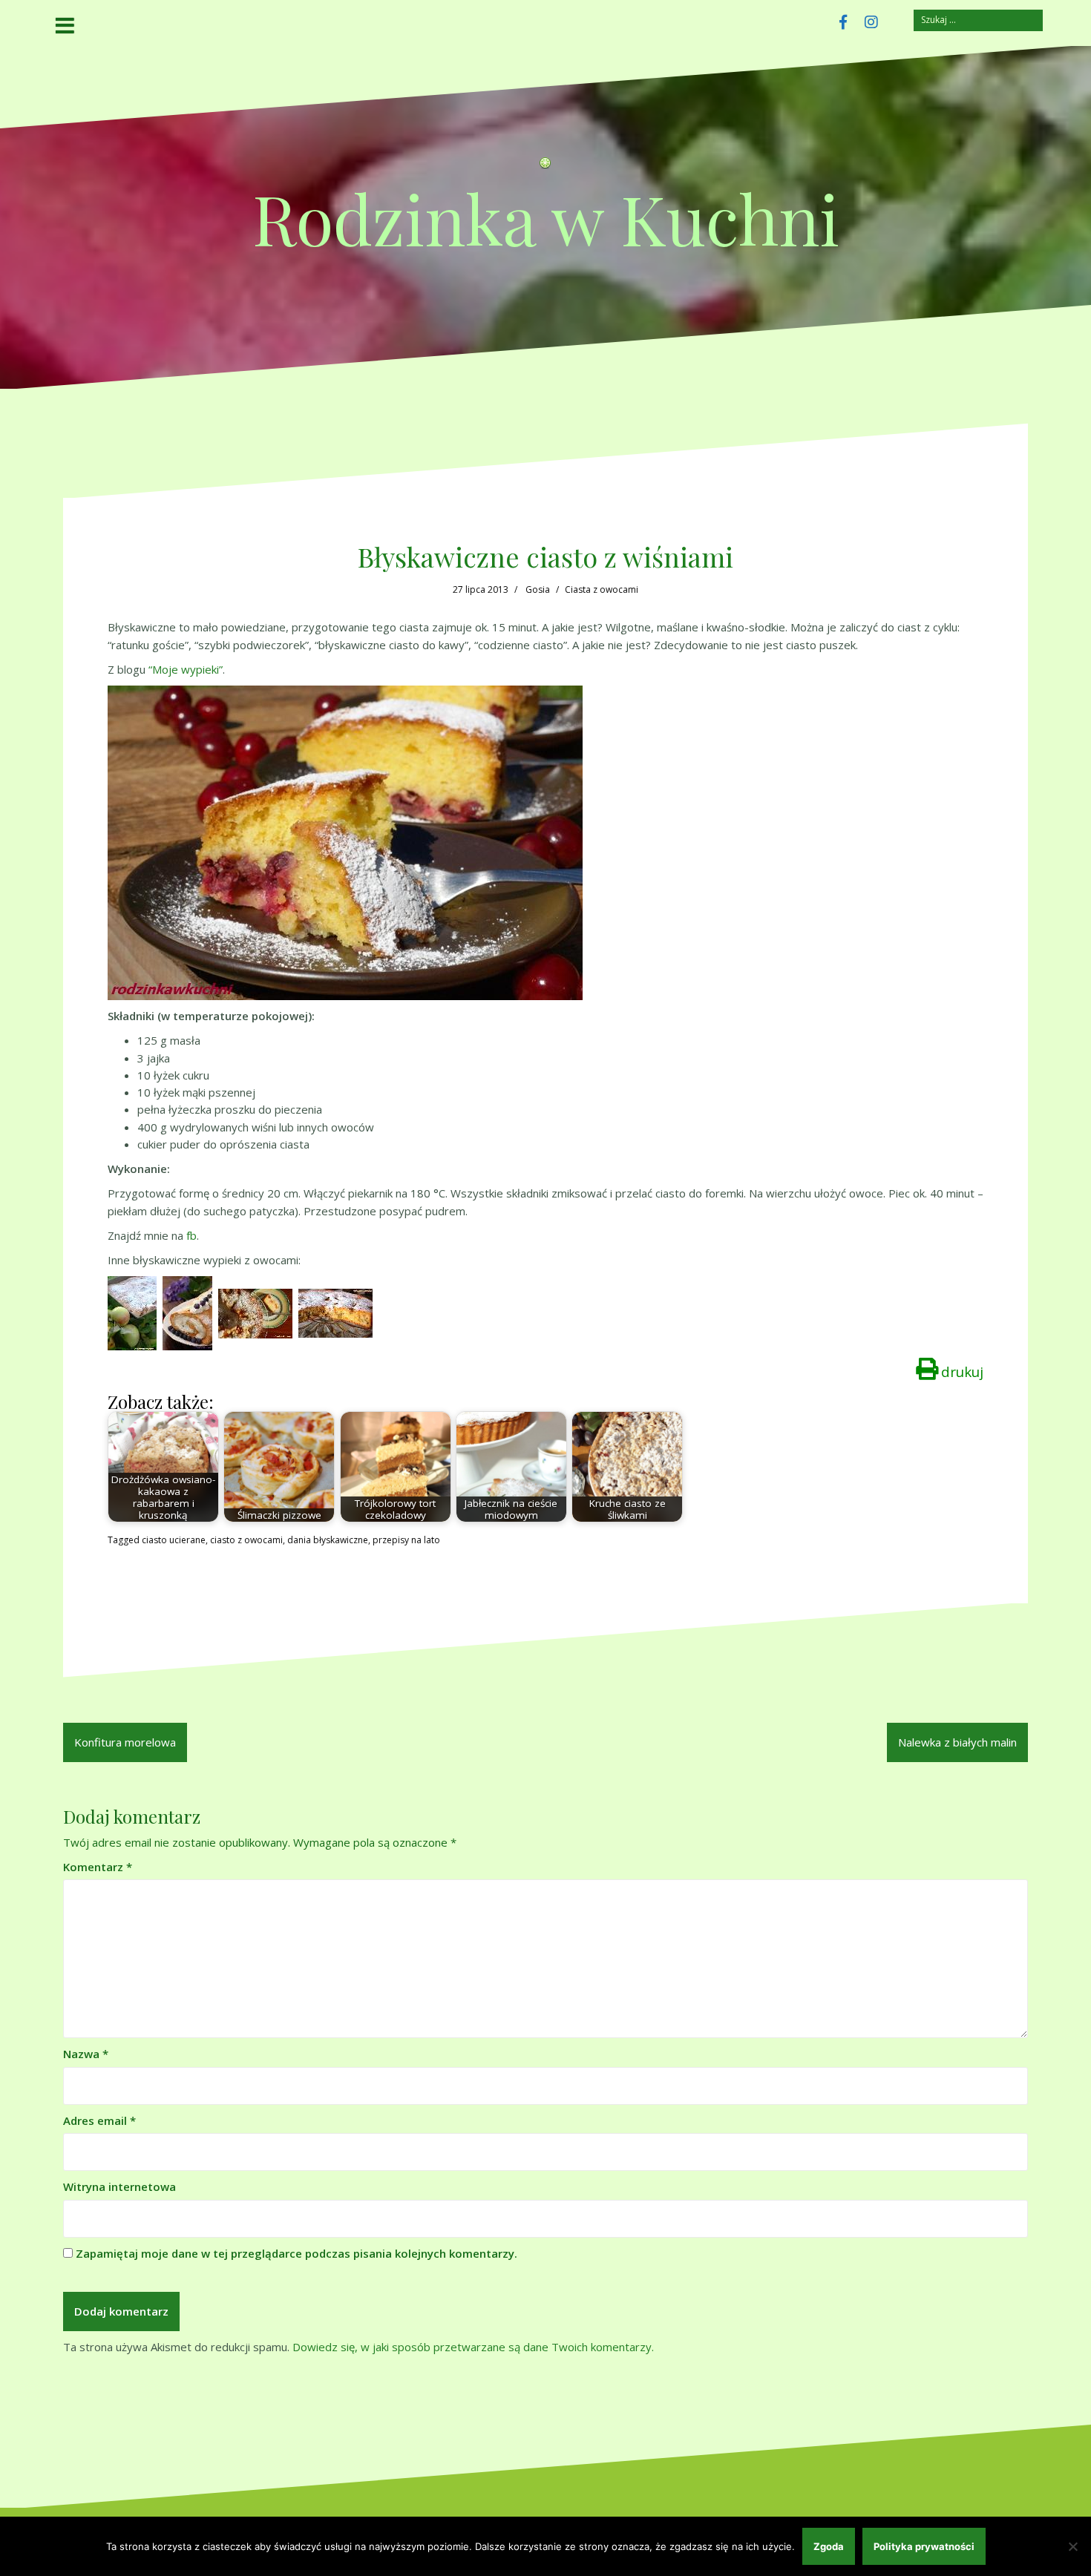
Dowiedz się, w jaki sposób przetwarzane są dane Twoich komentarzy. (473, 2347)
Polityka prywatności (924, 2546)
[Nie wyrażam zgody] (1072, 2546)
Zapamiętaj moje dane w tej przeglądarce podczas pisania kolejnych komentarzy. (296, 2253)
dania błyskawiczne (328, 1540)
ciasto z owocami (246, 1540)
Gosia (538, 589)
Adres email (99, 2120)
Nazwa (86, 2054)
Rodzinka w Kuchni (546, 218)
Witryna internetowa (119, 2186)
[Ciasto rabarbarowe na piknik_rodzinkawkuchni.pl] (335, 1312)
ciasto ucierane (174, 1540)
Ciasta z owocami (602, 589)
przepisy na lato (406, 1540)
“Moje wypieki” (186, 669)
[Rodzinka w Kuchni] (545, 167)
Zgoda (829, 2546)
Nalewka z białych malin (957, 1742)
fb (191, 1235)
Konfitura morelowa (125, 1742)
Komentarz (98, 1867)
